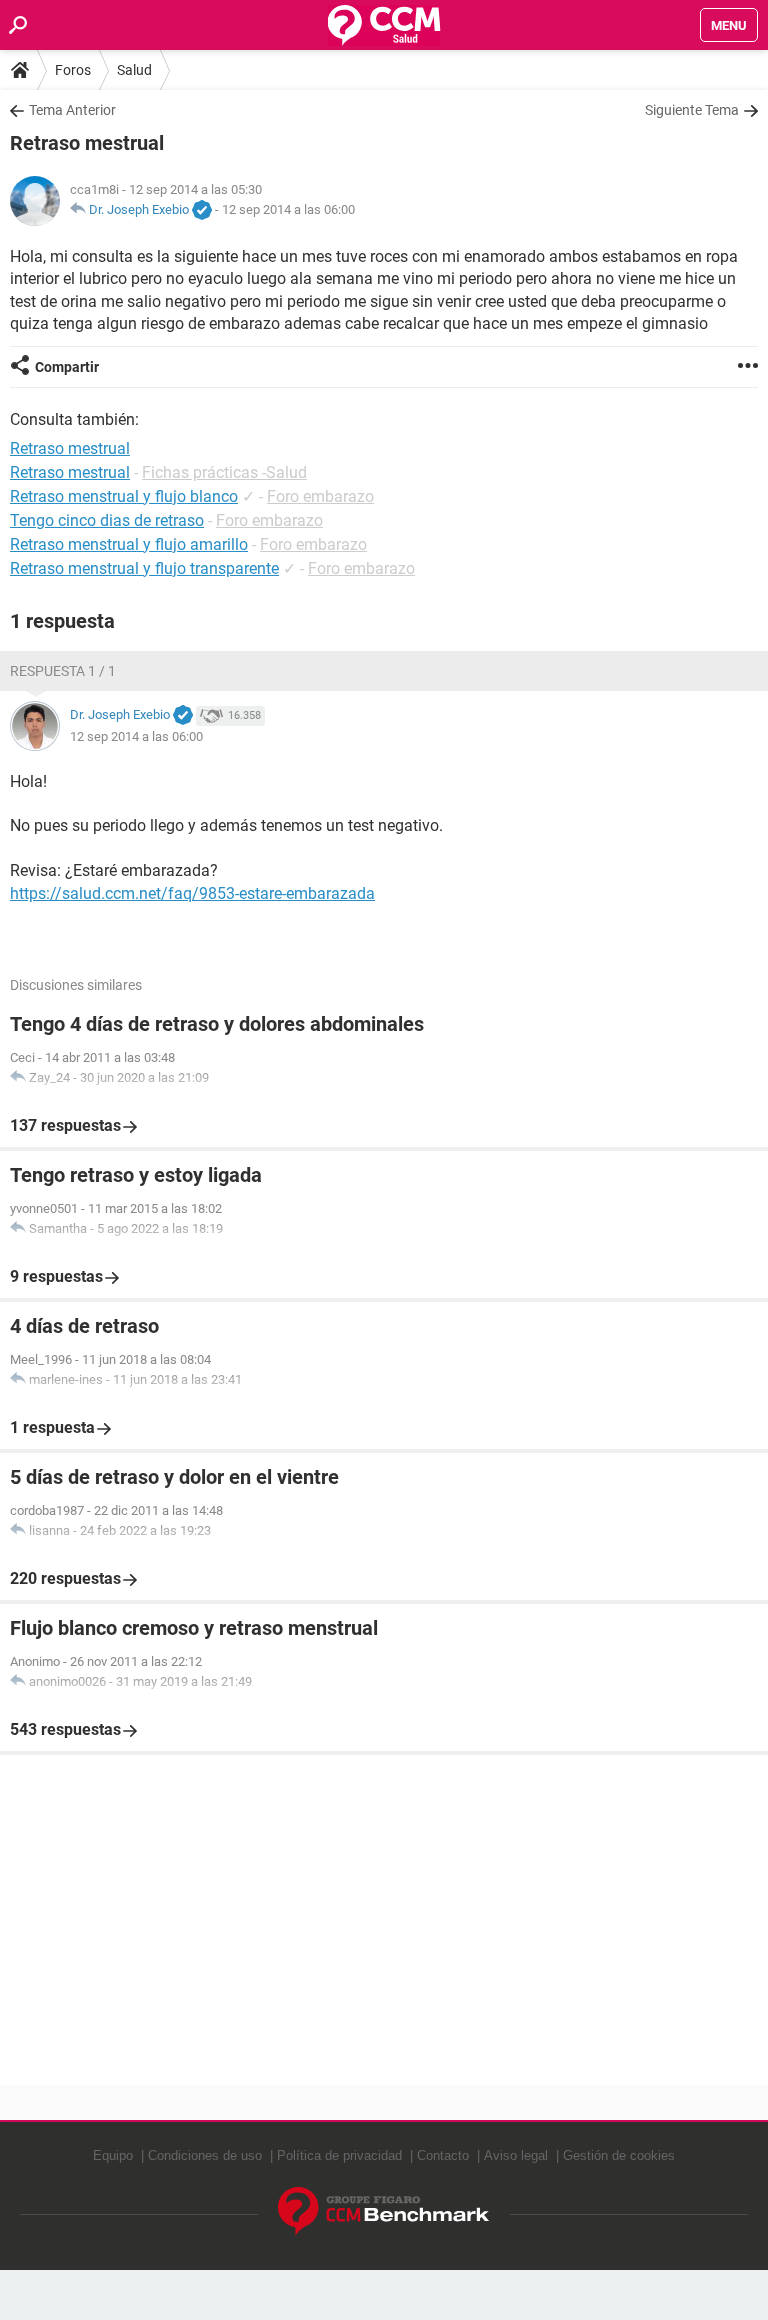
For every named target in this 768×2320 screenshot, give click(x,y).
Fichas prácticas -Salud (224, 472)
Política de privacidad (339, 2155)
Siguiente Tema (692, 110)
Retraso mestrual (70, 472)
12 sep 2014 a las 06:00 (288, 209)
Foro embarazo (320, 496)
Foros (73, 70)
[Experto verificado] (202, 211)
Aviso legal (516, 2155)
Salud (134, 70)
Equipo (113, 2155)
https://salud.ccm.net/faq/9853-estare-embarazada (192, 893)
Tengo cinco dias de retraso (107, 520)
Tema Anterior (72, 110)
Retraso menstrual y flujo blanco (124, 496)
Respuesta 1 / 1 (63, 671)
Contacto (443, 2155)
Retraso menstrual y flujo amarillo (129, 544)
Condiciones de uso (205, 2155)
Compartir (67, 367)
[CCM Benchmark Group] (384, 2211)
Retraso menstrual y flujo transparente (144, 568)
